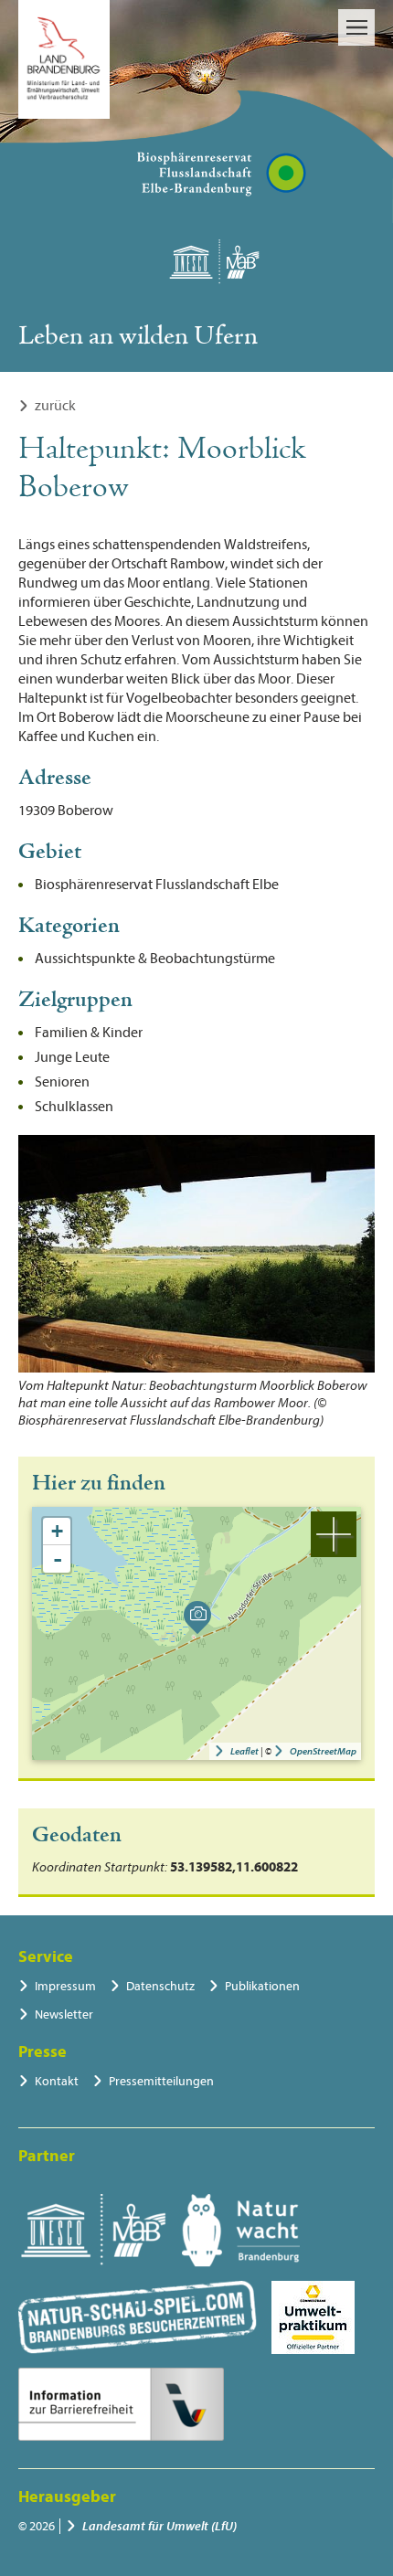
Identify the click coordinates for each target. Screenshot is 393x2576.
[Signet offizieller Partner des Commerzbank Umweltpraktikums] (313, 2317)
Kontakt (57, 2081)
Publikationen (262, 1986)
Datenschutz (160, 1986)
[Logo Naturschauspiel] (138, 2317)
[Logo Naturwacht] (241, 2231)
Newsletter (64, 2014)
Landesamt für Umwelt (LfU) (159, 2526)
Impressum (65, 1986)
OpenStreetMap (323, 1751)
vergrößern (334, 1534)
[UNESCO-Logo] (93, 2231)
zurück (55, 406)
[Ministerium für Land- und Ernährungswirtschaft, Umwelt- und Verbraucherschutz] (64, 59)
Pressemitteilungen (161, 2081)
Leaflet (244, 1751)
